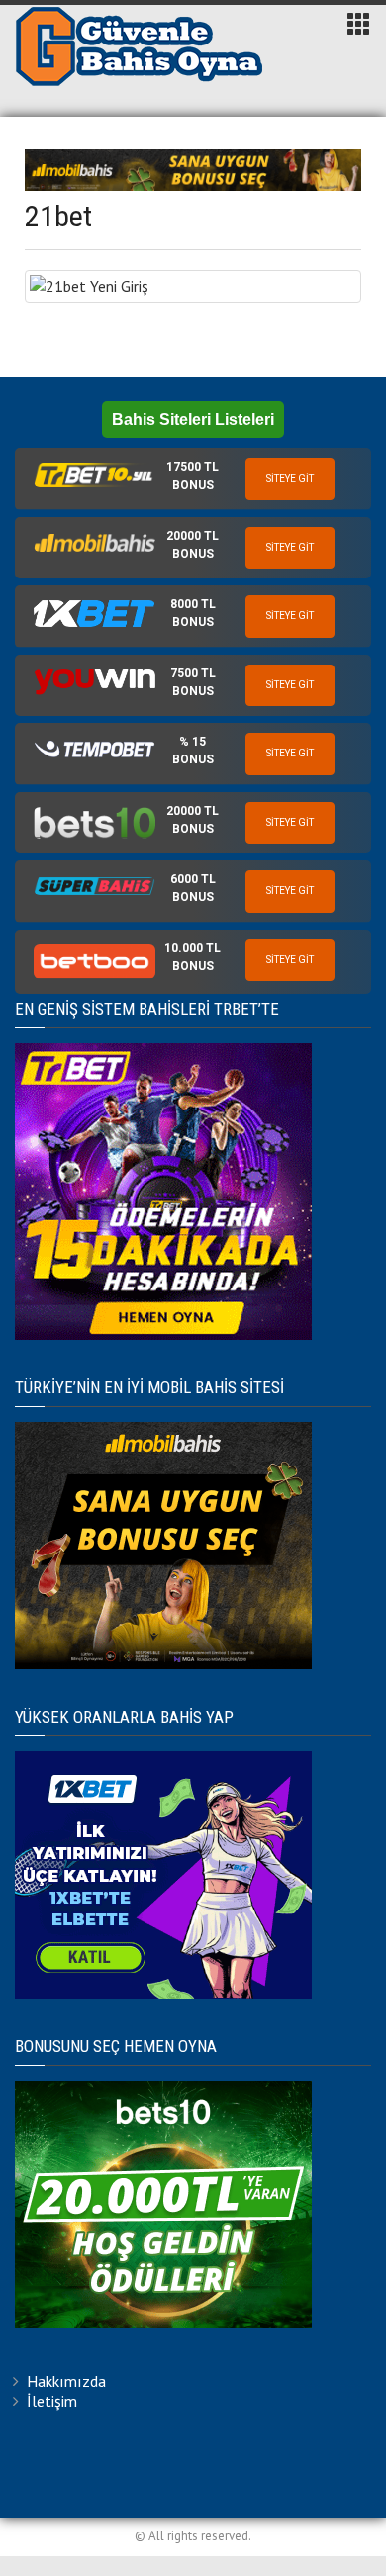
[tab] (193, 479)
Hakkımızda (66, 2381)
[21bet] (193, 286)
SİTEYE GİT (290, 478)
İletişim (52, 2401)
